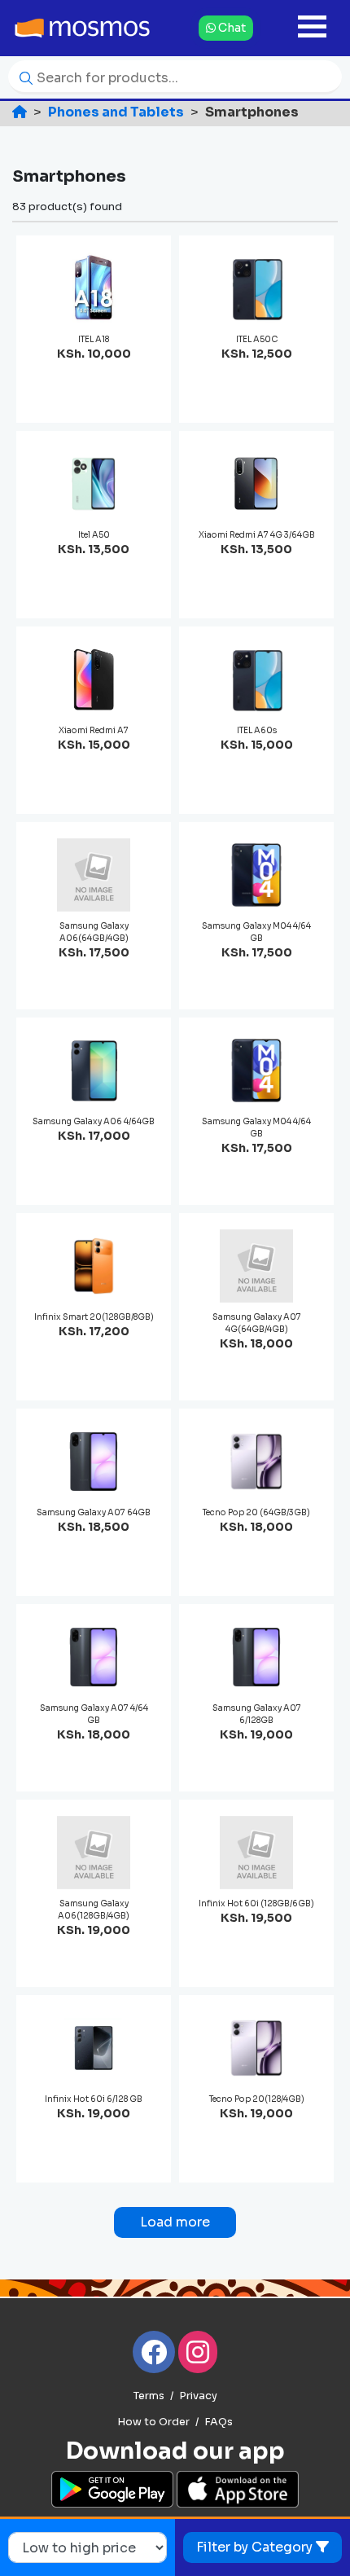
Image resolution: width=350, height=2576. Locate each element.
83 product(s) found (67, 207)
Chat (231, 28)
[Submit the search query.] (22, 77)
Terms (149, 2396)
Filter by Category (256, 2547)
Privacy (198, 2396)
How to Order (153, 2422)
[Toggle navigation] (312, 28)
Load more (175, 2222)
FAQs (219, 2422)
